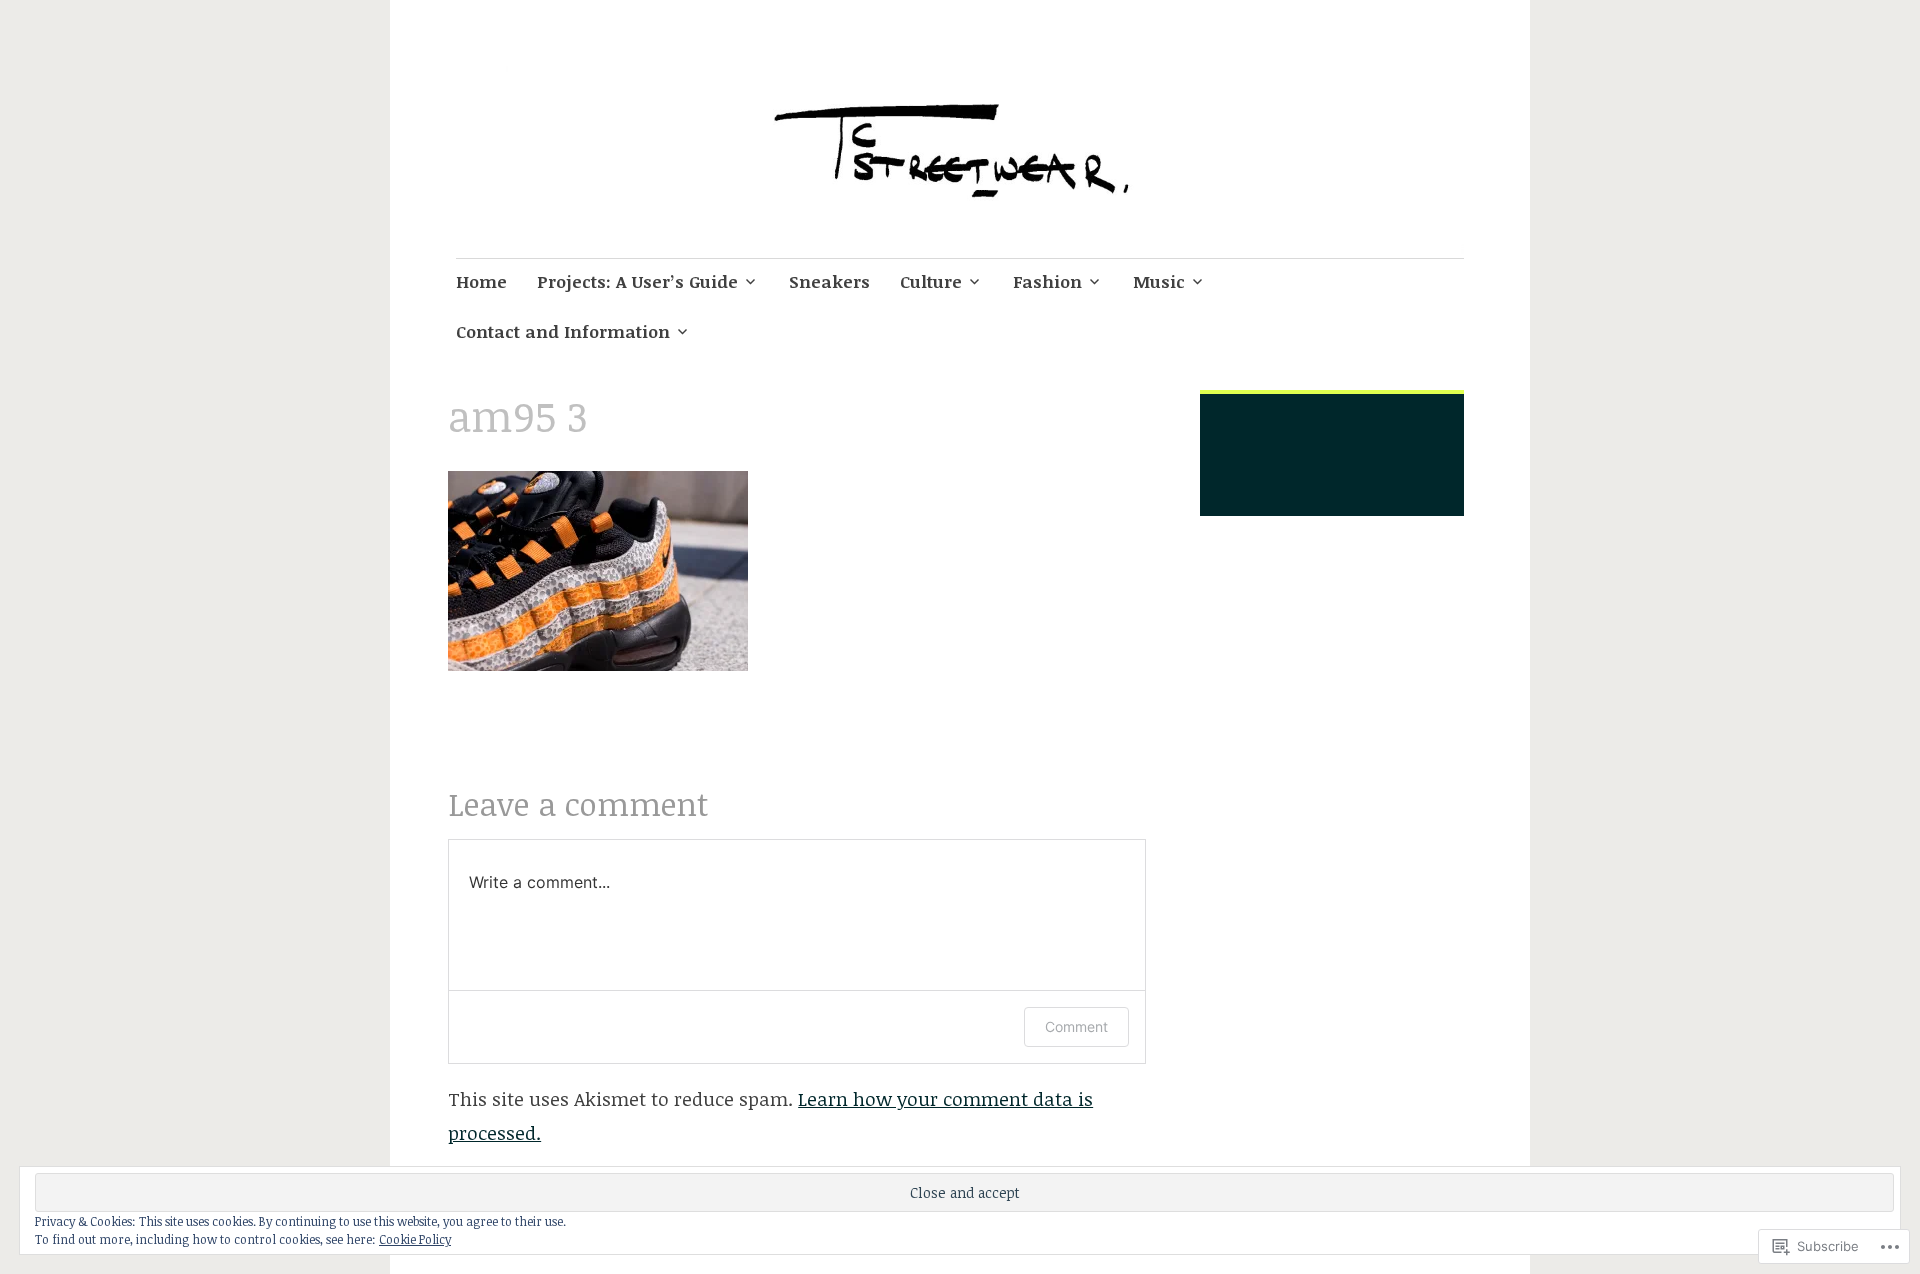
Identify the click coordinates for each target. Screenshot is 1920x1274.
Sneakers (829, 281)
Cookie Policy (415, 1239)
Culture (931, 281)
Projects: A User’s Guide (637, 281)
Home (481, 281)
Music (1159, 281)
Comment (1076, 1026)
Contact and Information (563, 331)
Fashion (1047, 281)
